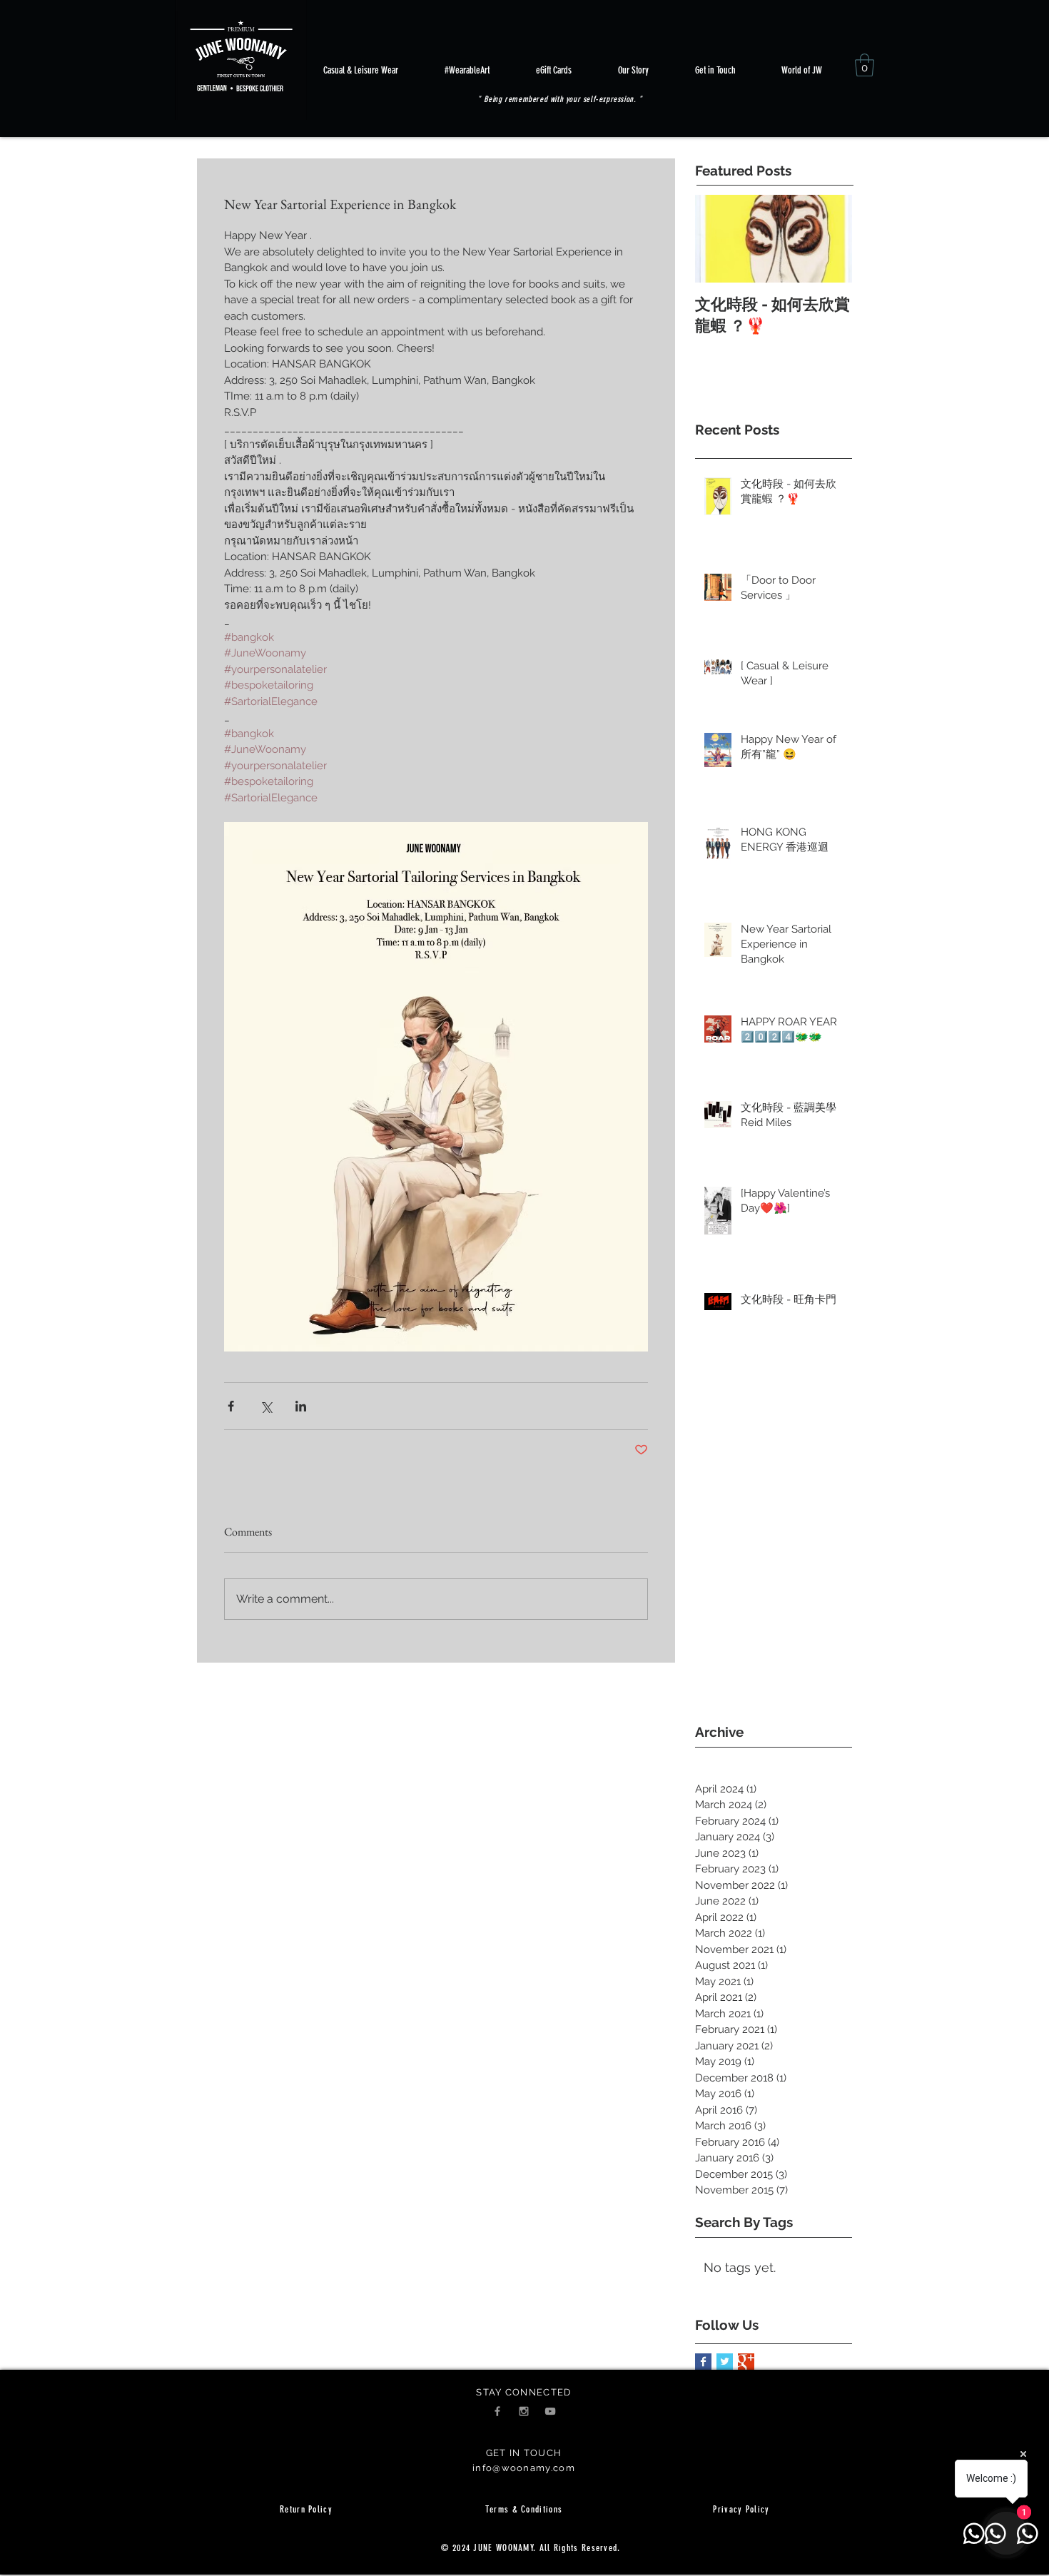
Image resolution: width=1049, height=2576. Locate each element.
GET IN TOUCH (524, 2453)
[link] (865, 65)
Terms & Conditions (524, 2509)
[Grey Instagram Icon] (524, 2411)
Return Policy (306, 2509)
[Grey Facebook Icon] (497, 2411)
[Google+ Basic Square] (746, 2362)
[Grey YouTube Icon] (550, 2411)
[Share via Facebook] (231, 1406)
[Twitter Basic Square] (725, 2362)
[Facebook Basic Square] (703, 2362)
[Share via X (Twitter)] (266, 1406)
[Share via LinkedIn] (301, 1406)
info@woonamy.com (524, 2468)
